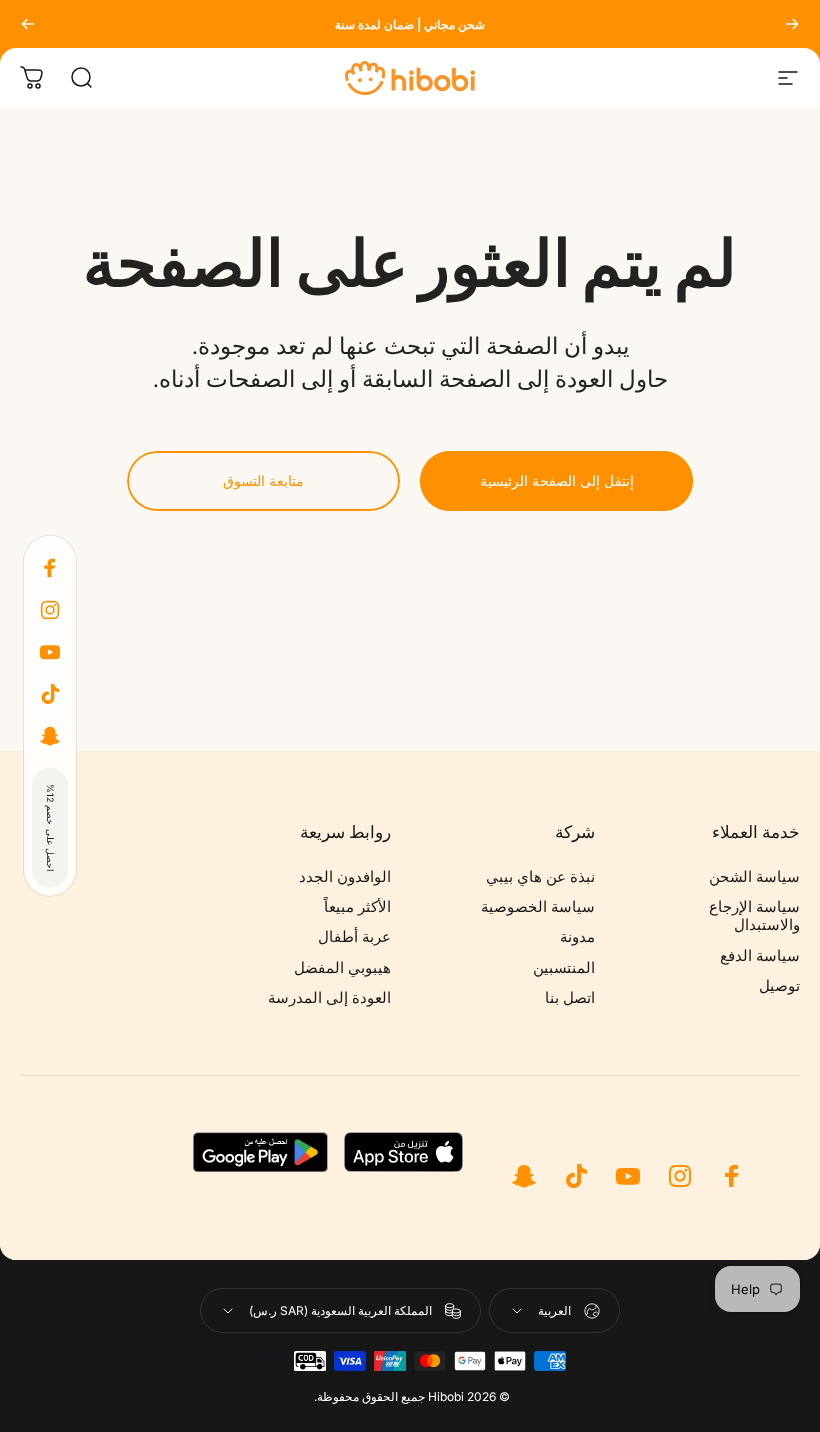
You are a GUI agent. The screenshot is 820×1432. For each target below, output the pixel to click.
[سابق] (792, 24)
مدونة (577, 937)
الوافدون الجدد (345, 877)
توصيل (779, 986)
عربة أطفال (354, 937)
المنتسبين (564, 968)
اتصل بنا (570, 998)
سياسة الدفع (760, 956)
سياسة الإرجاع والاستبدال (754, 916)
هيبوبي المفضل (342, 968)
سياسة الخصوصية (538, 907)
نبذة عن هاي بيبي (540, 877)
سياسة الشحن (754, 877)
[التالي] (28, 24)
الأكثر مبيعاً (357, 907)
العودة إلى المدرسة (329, 998)
